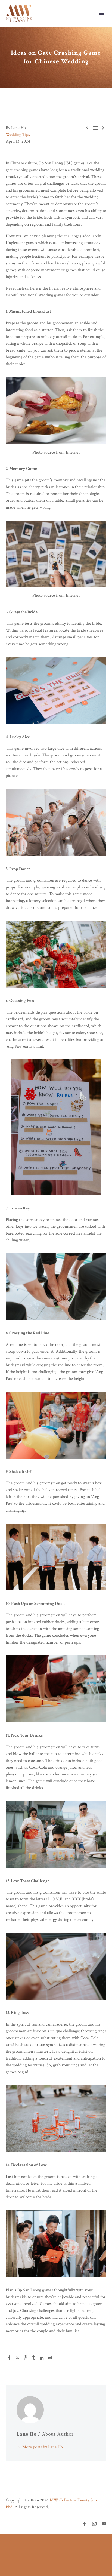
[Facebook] (9, 2358)
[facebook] (85, 2524)
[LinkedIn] (42, 2358)
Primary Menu (101, 13)
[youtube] (104, 2524)
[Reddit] (50, 2358)
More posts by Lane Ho (43, 2447)
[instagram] (94, 2524)
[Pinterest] (26, 2358)
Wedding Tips (18, 135)
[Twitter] (17, 2358)
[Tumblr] (34, 2358)
